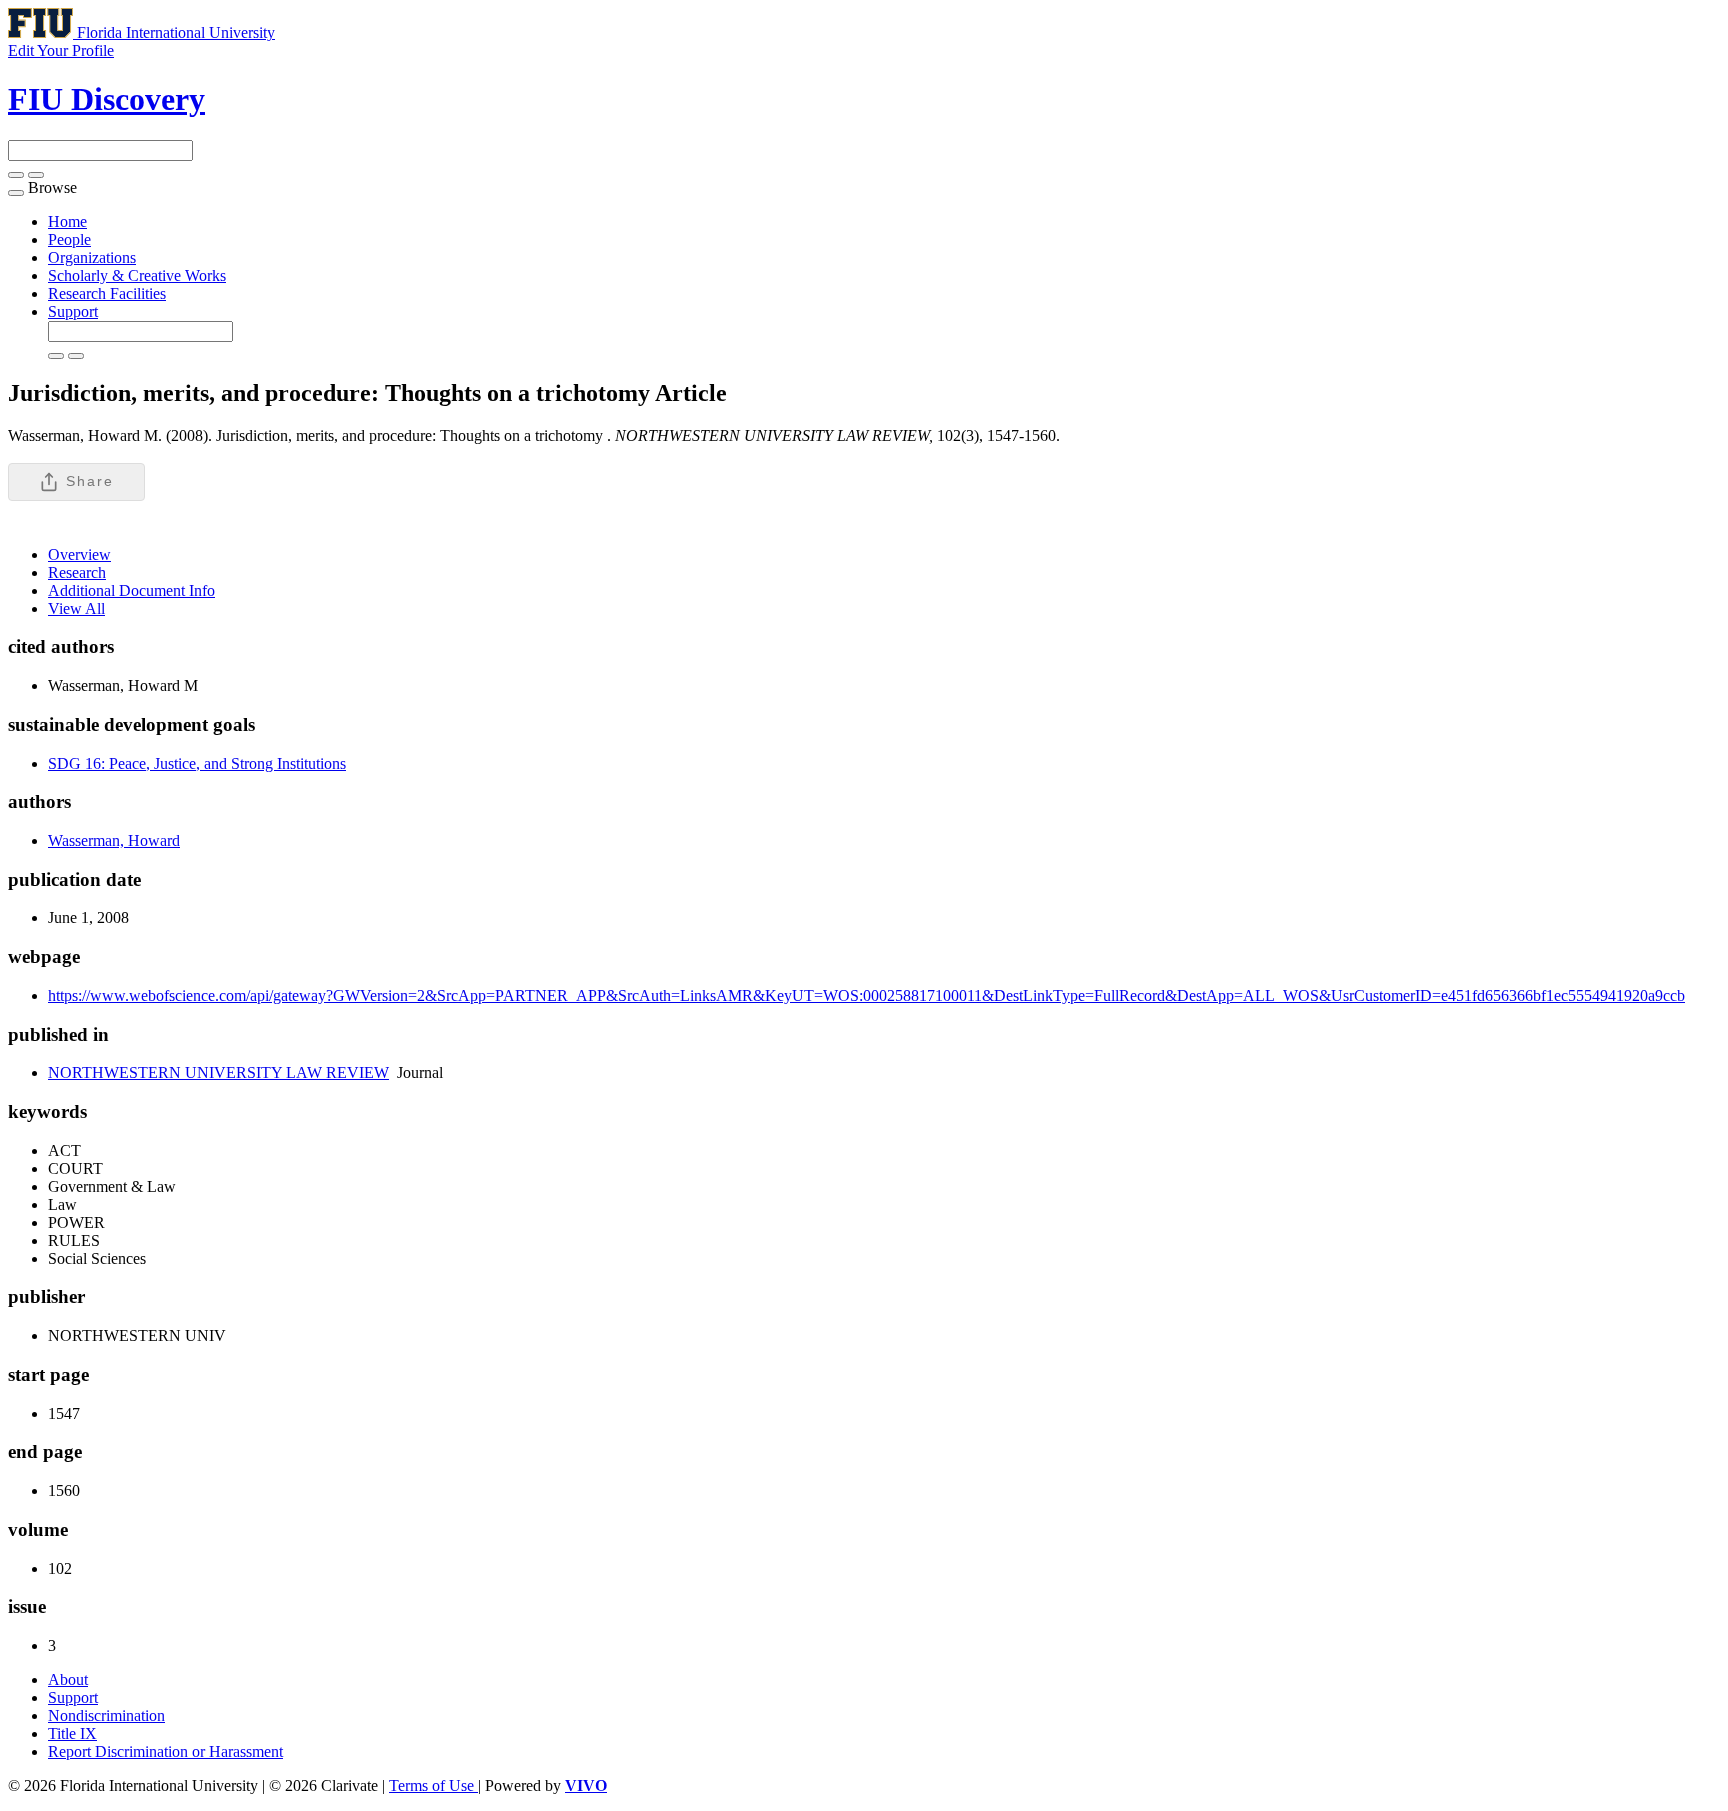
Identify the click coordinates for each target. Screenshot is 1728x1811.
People (69, 239)
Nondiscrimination (106, 1715)
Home (67, 221)
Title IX (72, 1733)
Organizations (92, 257)
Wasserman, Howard (114, 840)
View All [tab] (76, 608)
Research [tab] (77, 572)
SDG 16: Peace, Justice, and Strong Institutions (197, 763)
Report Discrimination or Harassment (165, 1751)
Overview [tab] (79, 554)
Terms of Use (433, 1785)
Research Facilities (107, 293)
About (68, 1679)
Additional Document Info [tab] (131, 590)
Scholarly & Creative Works (137, 275)
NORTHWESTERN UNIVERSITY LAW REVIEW (218, 1072)
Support (73, 311)
